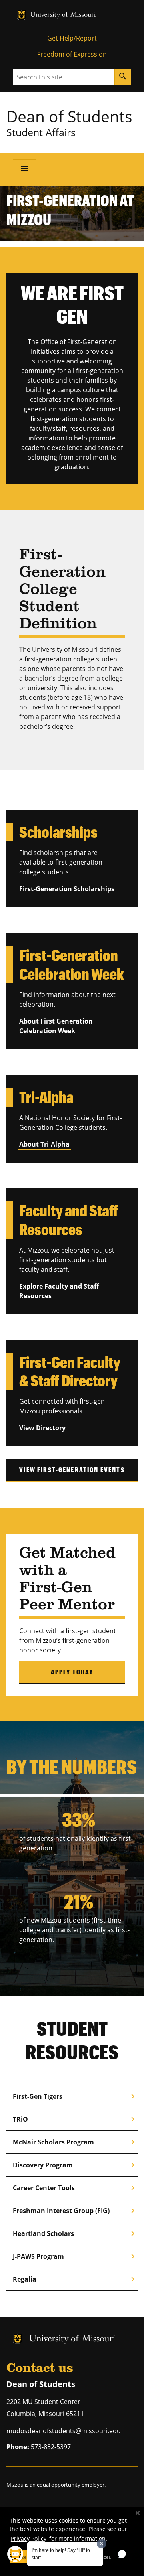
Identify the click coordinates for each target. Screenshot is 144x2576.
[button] (138, 2513)
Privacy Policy (29, 2539)
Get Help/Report (72, 38)
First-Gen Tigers (75, 2096)
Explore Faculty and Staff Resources (59, 1291)
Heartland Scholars (75, 2233)
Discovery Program (75, 2165)
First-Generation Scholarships (67, 889)
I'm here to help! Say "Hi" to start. (61, 2554)
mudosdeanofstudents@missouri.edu (64, 2431)
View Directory (42, 1428)
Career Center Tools (75, 2188)
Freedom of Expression (72, 54)
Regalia (75, 2279)
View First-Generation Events (72, 1470)
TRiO (75, 2119)
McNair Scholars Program (75, 2142)
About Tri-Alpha (44, 1144)
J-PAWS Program (75, 2256)
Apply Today (72, 1672)
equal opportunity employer (71, 2485)
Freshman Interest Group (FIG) (75, 2211)
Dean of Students (69, 116)
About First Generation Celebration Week (56, 1026)
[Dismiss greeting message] (102, 2544)
